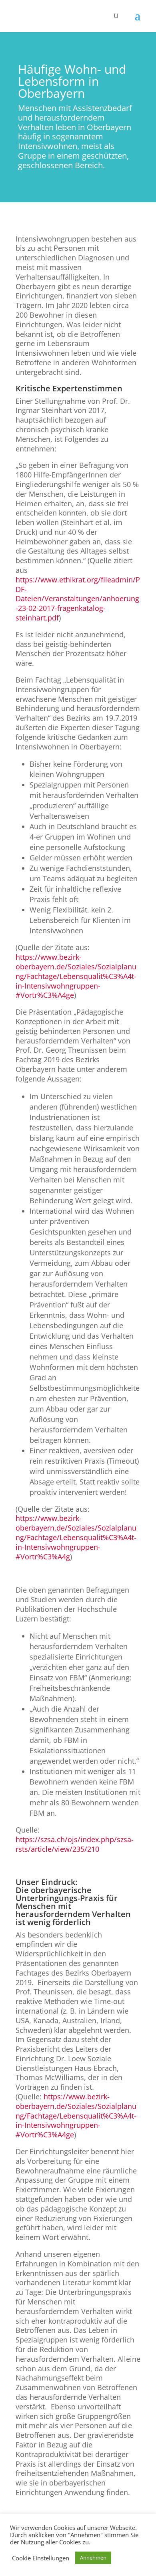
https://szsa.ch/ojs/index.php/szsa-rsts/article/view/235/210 (75, 1844)
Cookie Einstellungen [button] (41, 2558)
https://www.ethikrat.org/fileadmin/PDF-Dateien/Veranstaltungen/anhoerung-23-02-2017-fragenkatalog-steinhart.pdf (78, 599)
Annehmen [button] (93, 2558)
